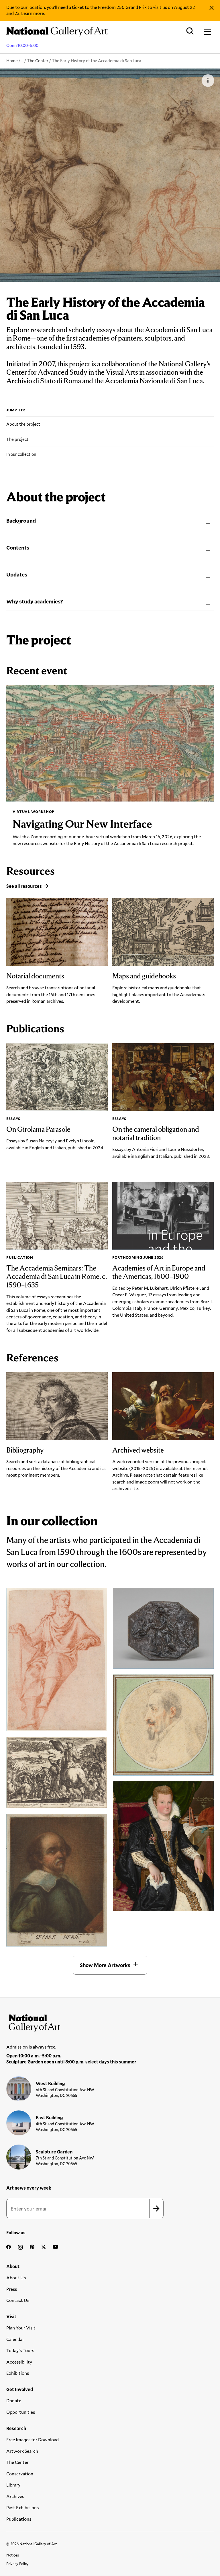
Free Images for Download (33, 2439)
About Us (16, 2277)
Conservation (20, 2474)
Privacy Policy (17, 2564)
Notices (13, 2555)
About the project (23, 424)
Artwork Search (22, 2451)
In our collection (21, 454)
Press (12, 2289)
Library (13, 2485)
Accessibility (19, 2362)
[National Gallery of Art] (110, 2022)
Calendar (15, 2339)
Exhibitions (18, 2373)
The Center (38, 60)
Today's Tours (20, 2350)
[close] (212, 8)
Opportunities (21, 2412)
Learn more (33, 13)
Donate (14, 2400)
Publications (19, 2519)
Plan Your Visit (21, 2328)
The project (17, 439)
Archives (15, 2496)
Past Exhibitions (22, 2507)
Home (12, 60)
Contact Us (18, 2300)
